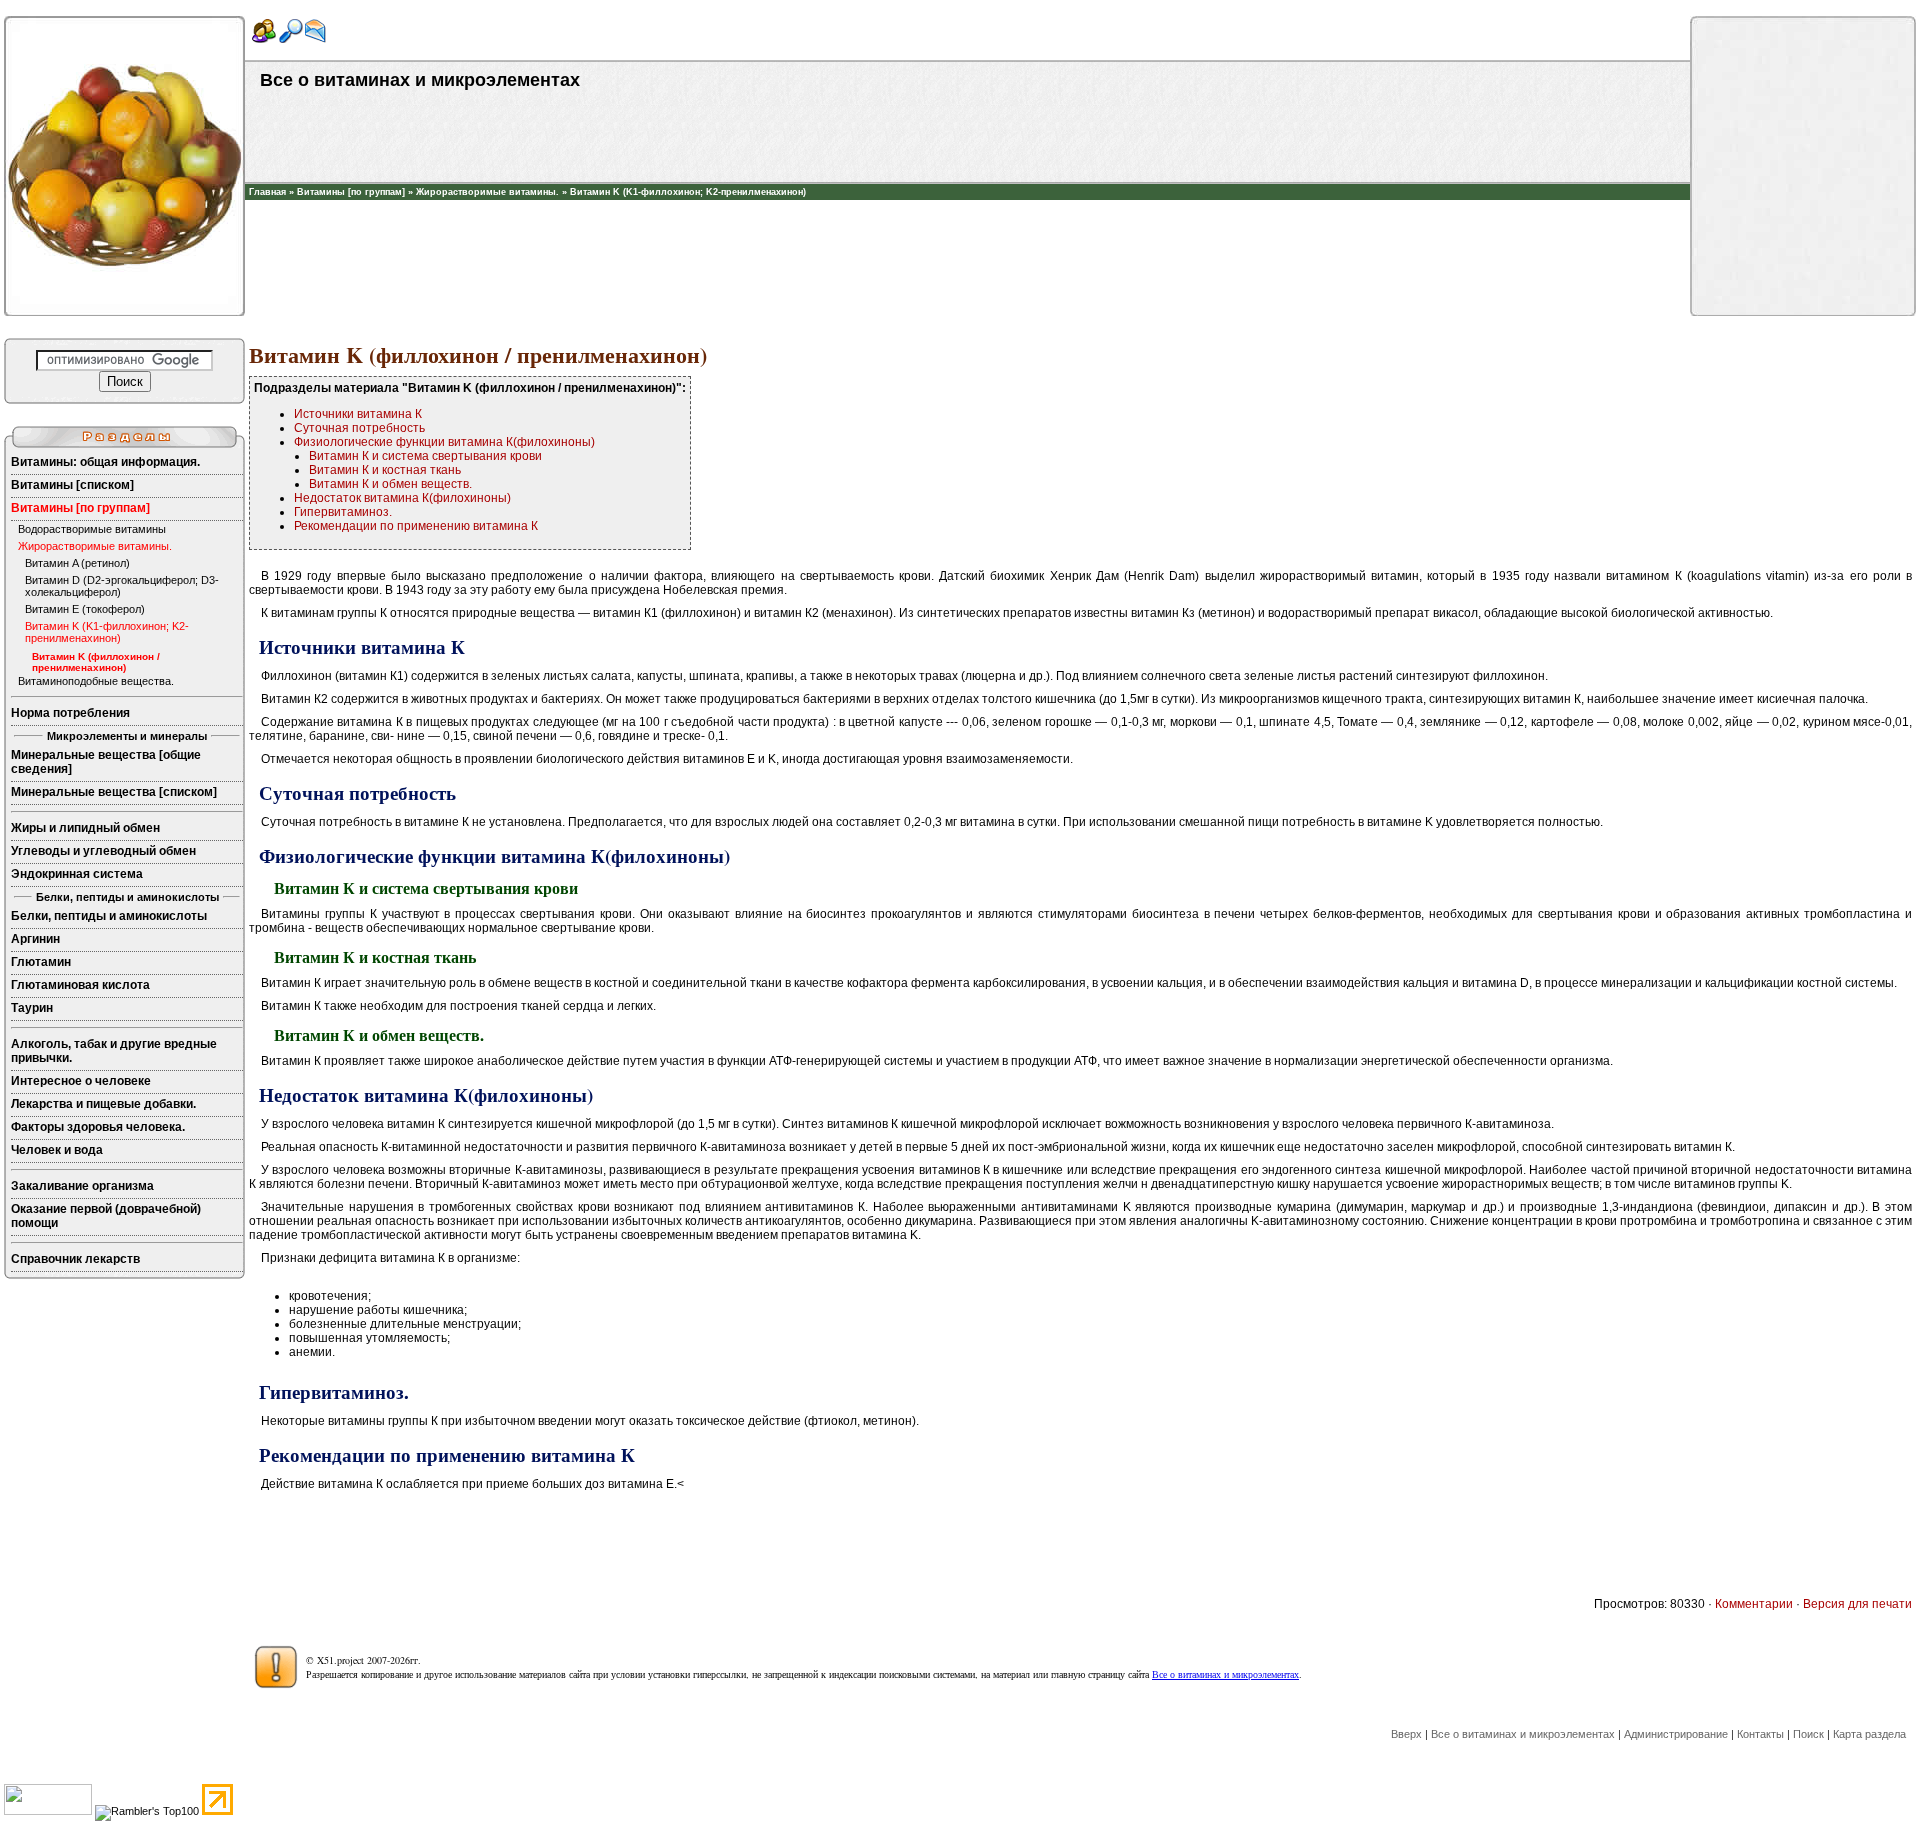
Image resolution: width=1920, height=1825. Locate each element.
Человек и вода (57, 1150)
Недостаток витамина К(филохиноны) (402, 498)
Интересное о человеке (81, 1081)
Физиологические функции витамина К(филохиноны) (444, 442)
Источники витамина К (358, 414)
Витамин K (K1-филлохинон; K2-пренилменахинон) (688, 192)
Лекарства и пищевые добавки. (103, 1104)
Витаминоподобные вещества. (96, 681)
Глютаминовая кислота (80, 985)
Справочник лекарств (75, 1259)
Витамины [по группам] (351, 192)
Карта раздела (1869, 1734)
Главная (267, 192)
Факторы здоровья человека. (98, 1127)
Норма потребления (70, 713)
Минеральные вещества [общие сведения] (106, 762)
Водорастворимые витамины (92, 529)
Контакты (1760, 1734)
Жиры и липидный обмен (85, 828)
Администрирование (1676, 1734)
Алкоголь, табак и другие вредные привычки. (114, 1051)
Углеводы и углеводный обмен (103, 851)
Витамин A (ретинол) (77, 563)
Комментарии (1754, 1604)
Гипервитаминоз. (343, 512)
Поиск (1808, 1734)
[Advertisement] (968, 230)
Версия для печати (1857, 1604)
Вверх (1406, 1734)
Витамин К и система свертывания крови (425, 456)
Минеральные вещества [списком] (114, 792)
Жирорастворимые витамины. (487, 192)
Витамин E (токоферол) (85, 609)
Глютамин (41, 962)
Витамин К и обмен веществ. (390, 484)
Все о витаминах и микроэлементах (1225, 1674)
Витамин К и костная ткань (385, 470)
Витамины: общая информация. (105, 462)
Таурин (32, 1008)
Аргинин (35, 939)
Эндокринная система (77, 874)
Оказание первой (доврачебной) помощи (106, 1216)
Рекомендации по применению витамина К (416, 526)
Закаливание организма (82, 1186)
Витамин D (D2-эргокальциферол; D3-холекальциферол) (122, 586)
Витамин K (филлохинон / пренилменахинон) (96, 662)
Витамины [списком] (72, 485)
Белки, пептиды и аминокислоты (109, 916)
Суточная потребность (359, 428)
